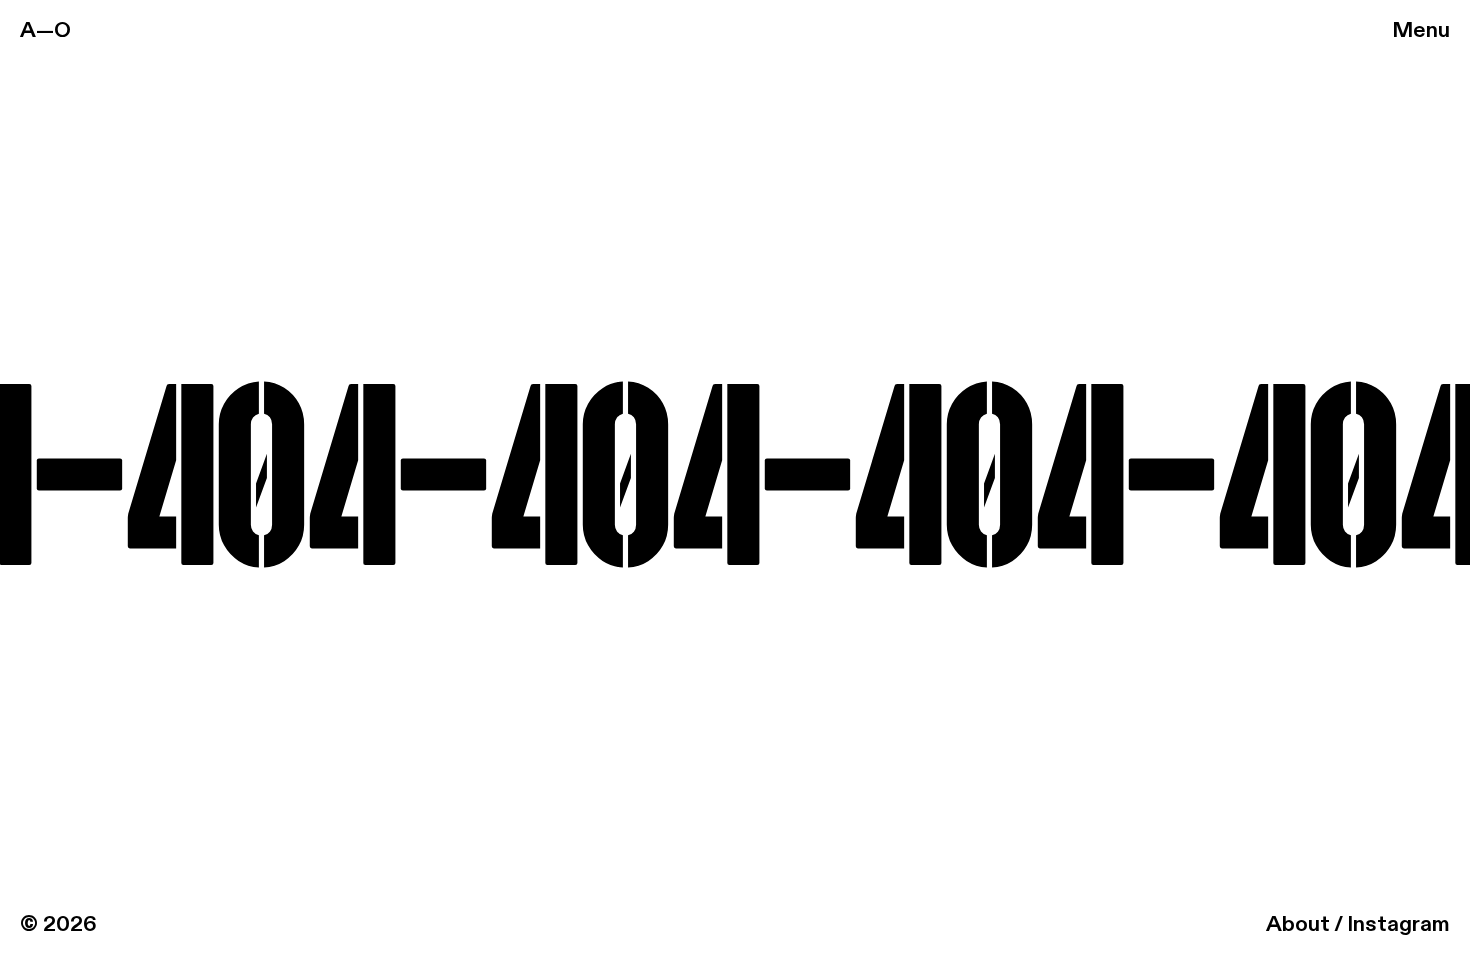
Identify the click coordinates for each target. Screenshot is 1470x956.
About (1298, 925)
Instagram (1398, 925)
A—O (45, 31)
